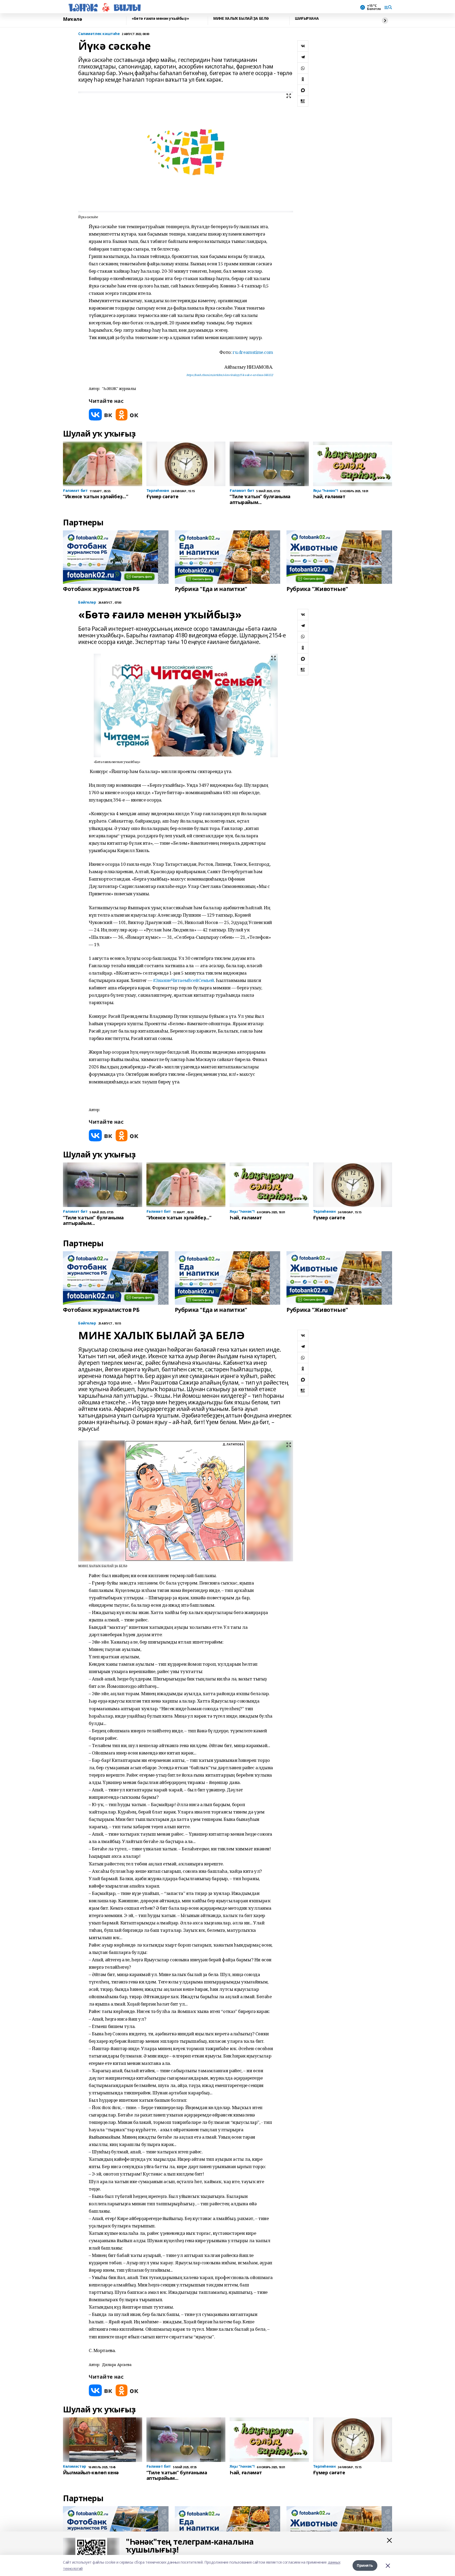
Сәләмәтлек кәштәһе (99, 34)
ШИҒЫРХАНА (307, 19)
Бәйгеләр (87, 602)
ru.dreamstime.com (253, 352)
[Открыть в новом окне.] (101, 415)
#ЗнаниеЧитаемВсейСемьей (184, 980)
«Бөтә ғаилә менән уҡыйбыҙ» (160, 19)
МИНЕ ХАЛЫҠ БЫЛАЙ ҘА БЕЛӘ (241, 19)
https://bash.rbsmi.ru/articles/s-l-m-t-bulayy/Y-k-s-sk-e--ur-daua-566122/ (230, 375)
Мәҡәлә (72, 19)
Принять (365, 2565)
